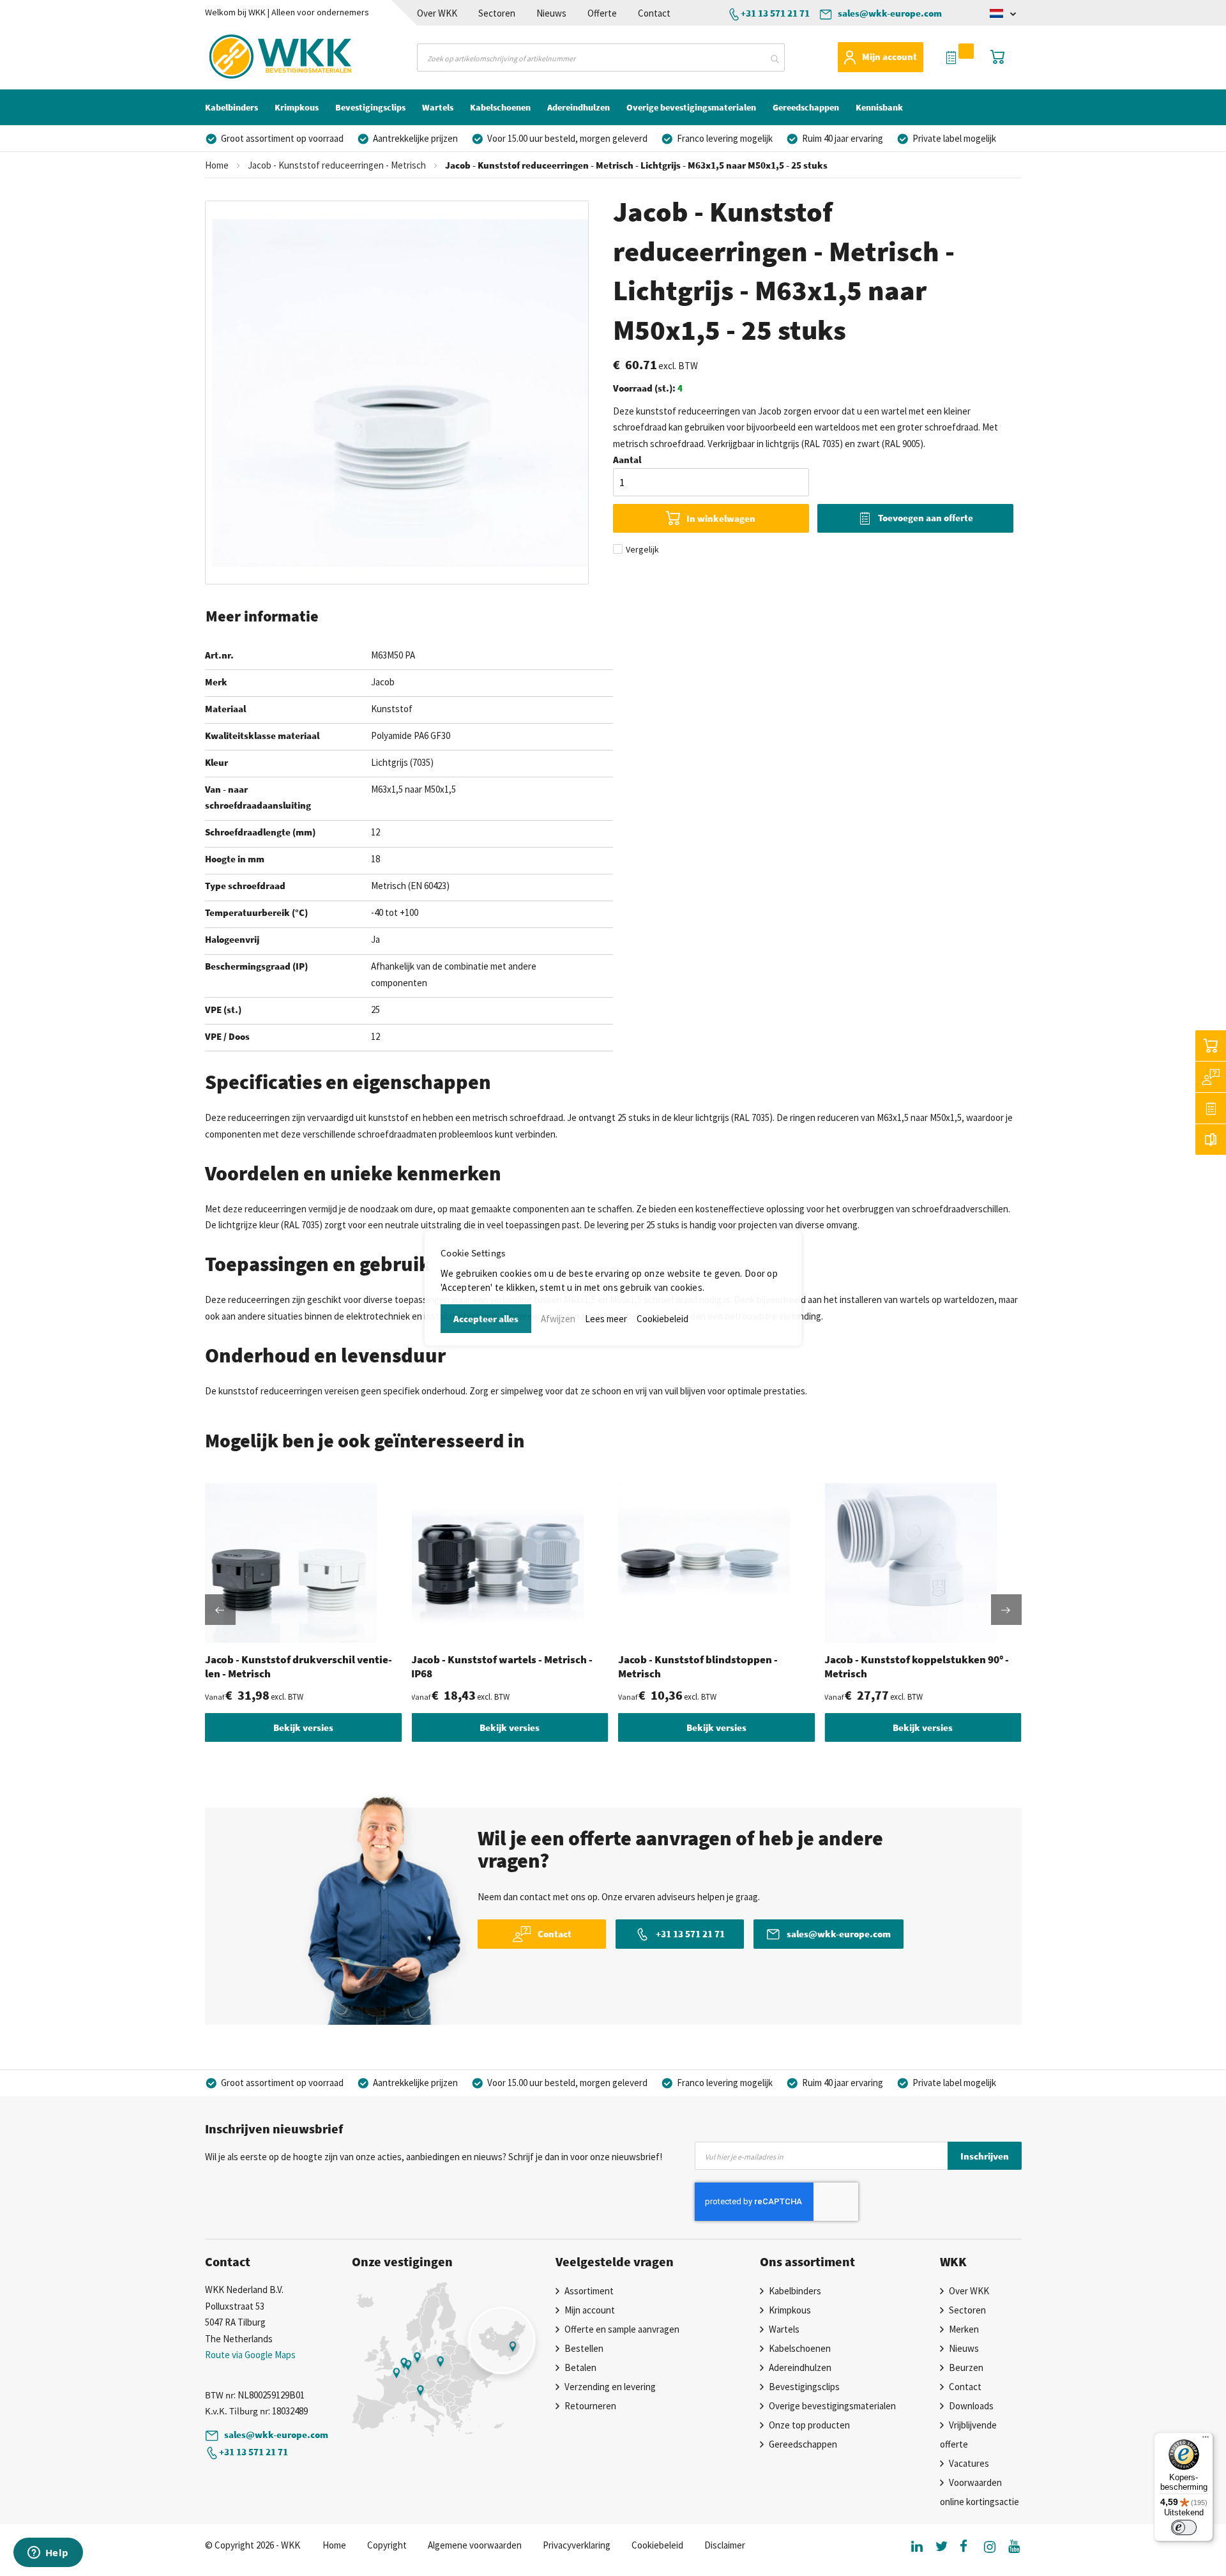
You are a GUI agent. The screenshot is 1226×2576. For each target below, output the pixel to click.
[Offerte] (1211, 1108)
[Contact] (1211, 1077)
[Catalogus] (1211, 1139)
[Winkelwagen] (1211, 1046)
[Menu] (1206, 2440)
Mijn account (889, 57)
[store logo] (258, 57)
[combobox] (601, 57)
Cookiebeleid (662, 1319)
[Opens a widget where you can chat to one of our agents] (48, 2554)
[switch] (1184, 2527)
